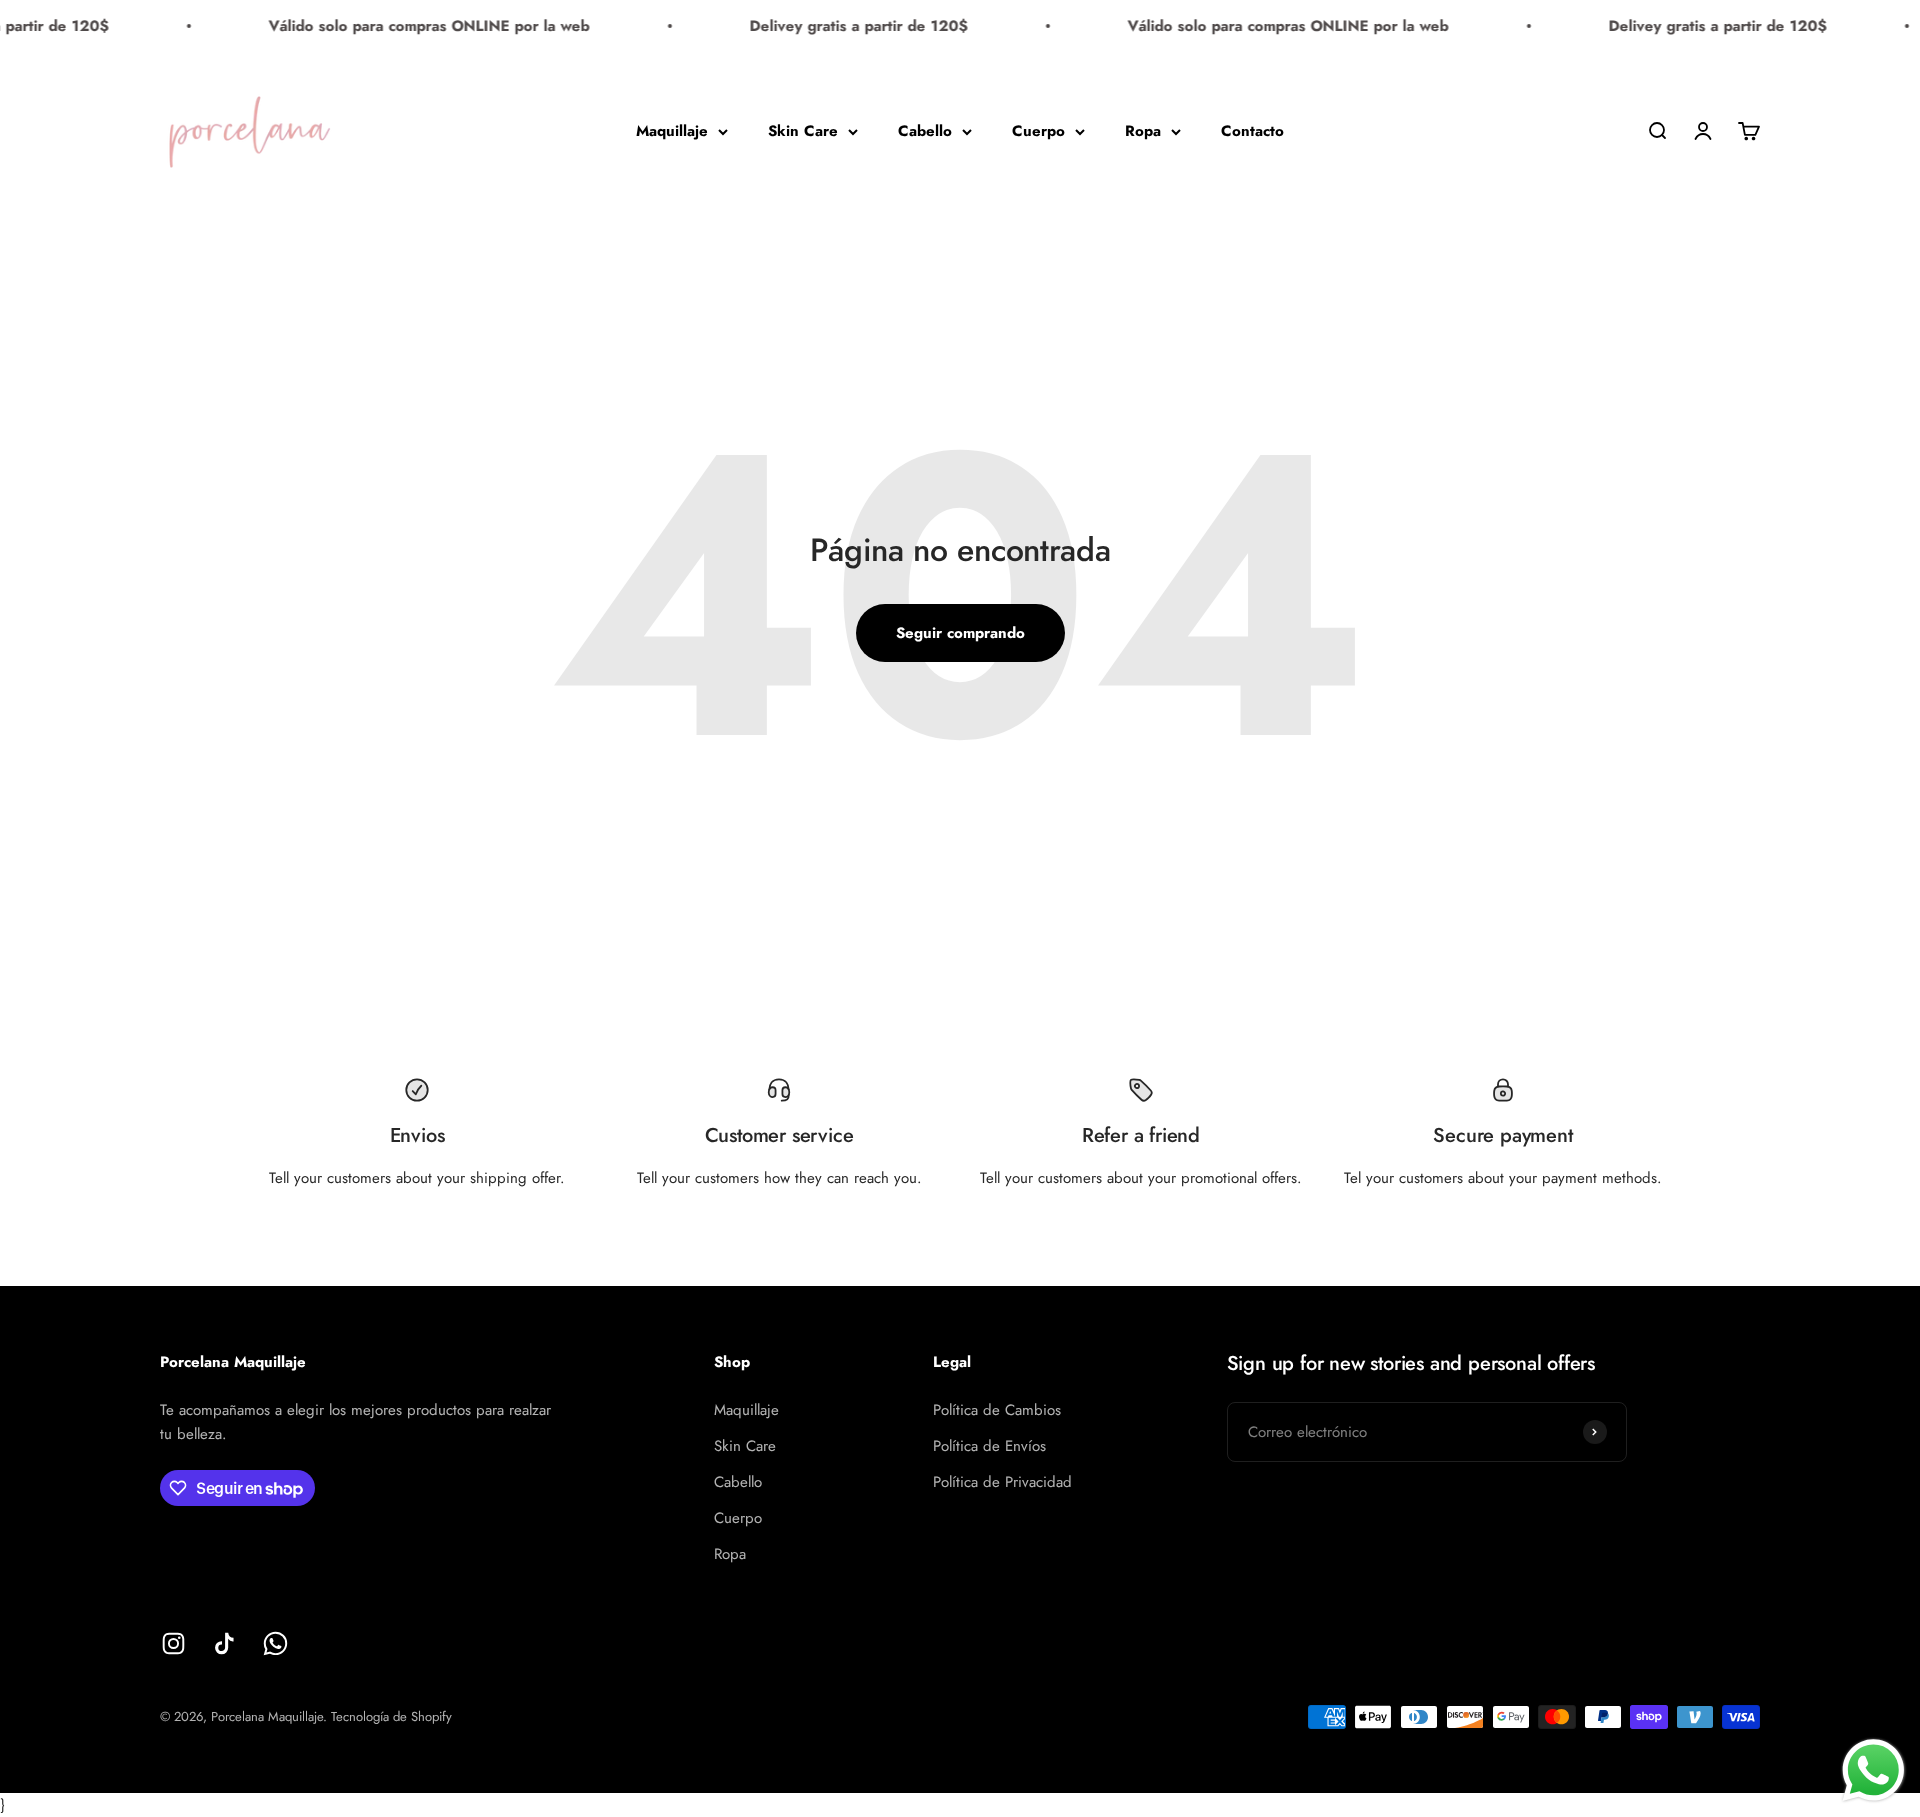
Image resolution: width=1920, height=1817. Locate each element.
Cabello (925, 131)
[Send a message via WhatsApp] (1873, 1770)
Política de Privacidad (1002, 1482)
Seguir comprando (960, 633)
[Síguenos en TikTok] (224, 1643)
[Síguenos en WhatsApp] (275, 1643)
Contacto (1252, 131)
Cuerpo (1038, 131)
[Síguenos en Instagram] (173, 1643)
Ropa (1143, 131)
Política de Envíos (989, 1446)
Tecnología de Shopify (391, 1716)
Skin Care (803, 131)
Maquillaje (672, 131)
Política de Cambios (997, 1410)
